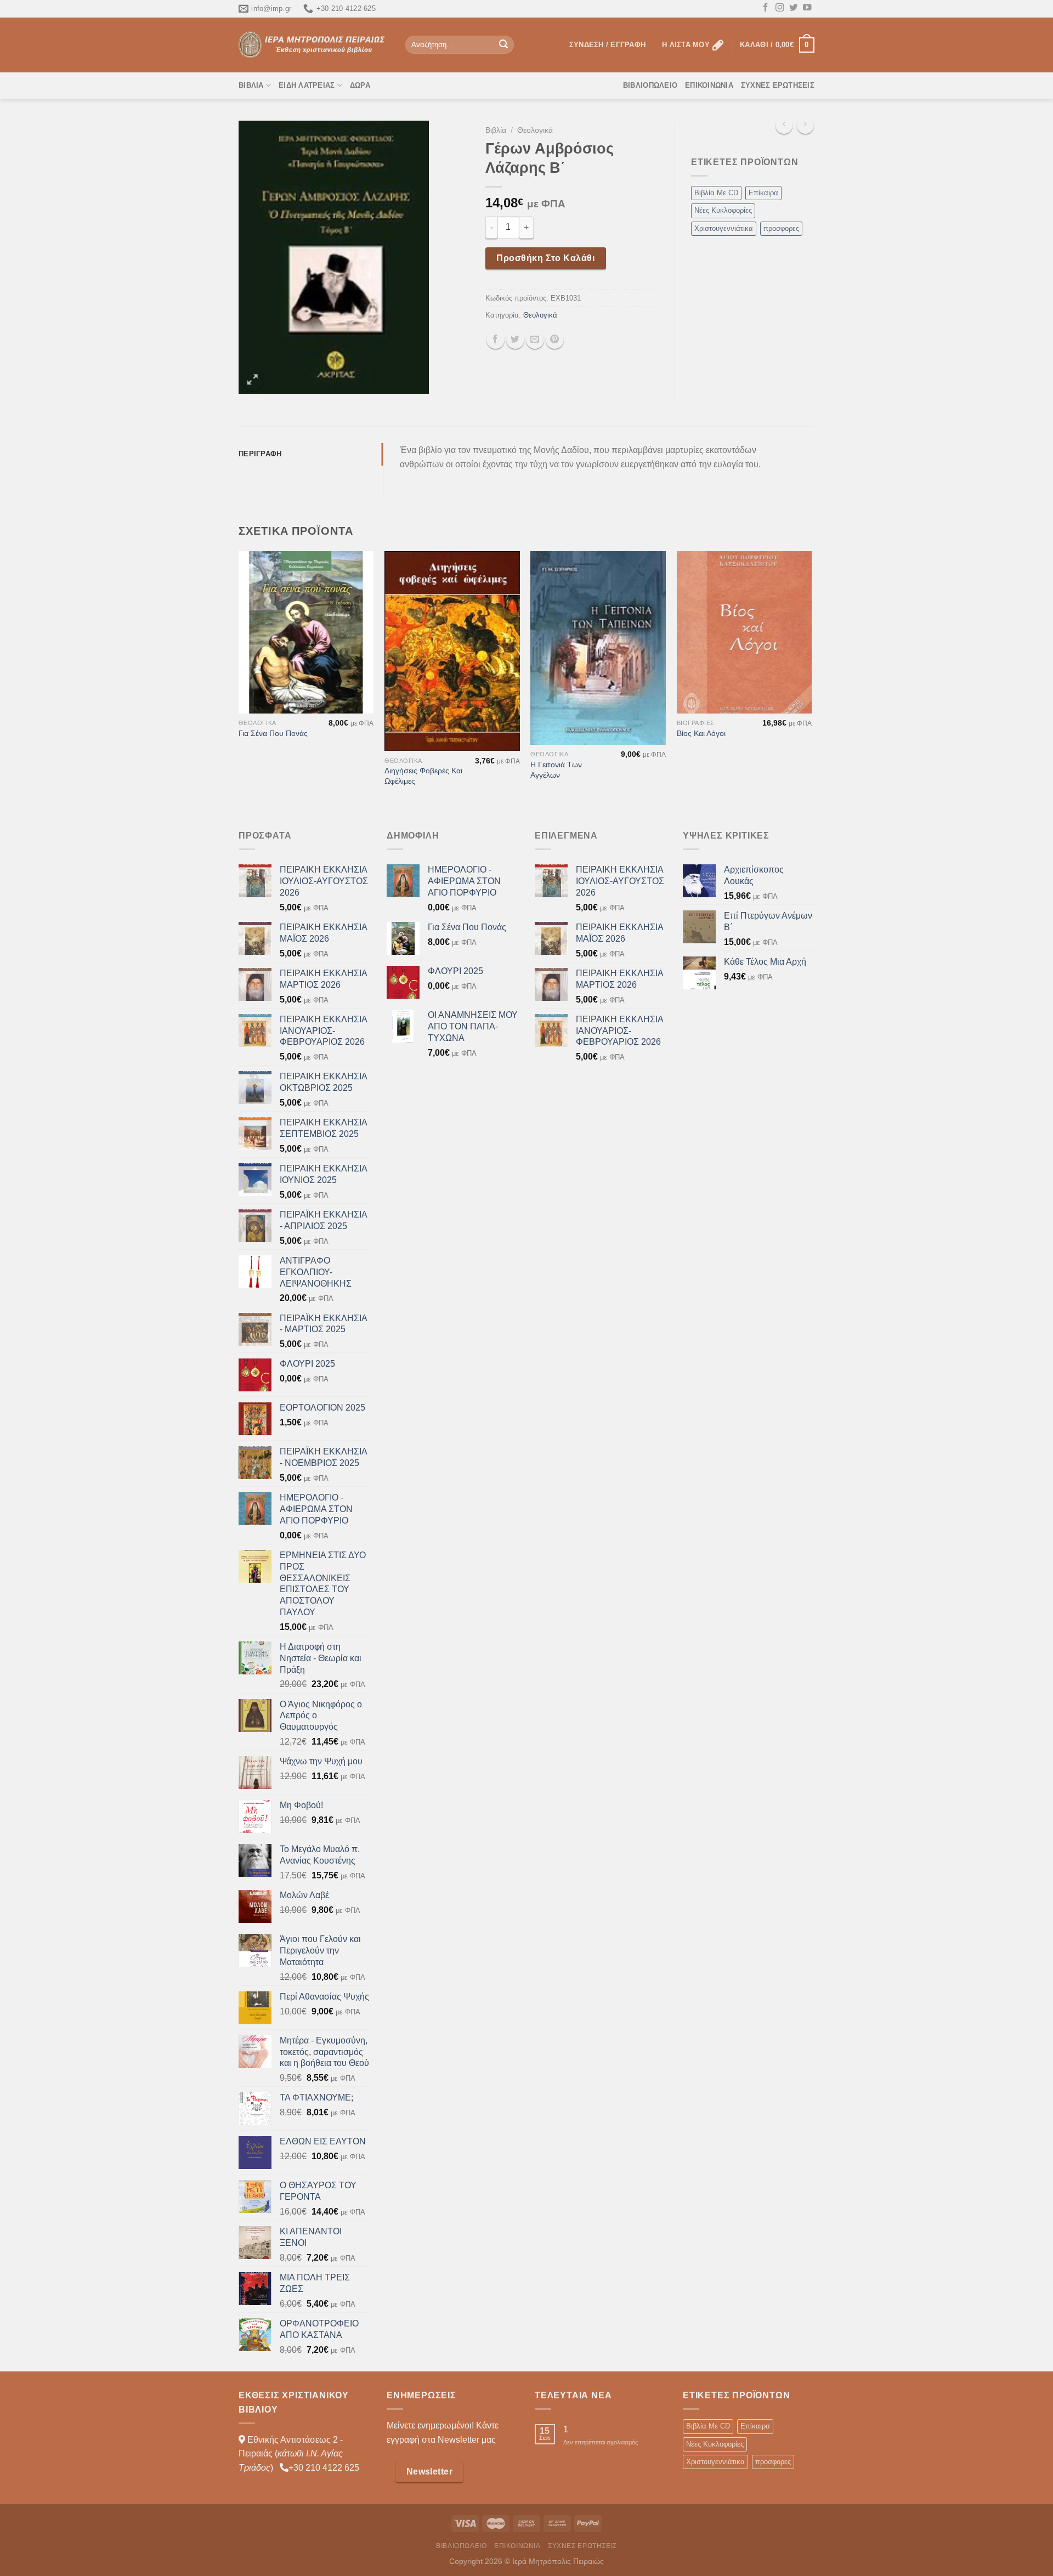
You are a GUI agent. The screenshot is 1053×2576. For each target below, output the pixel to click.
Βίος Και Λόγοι (701, 733)
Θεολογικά (535, 130)
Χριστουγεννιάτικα (724, 228)
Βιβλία (251, 85)
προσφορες (781, 228)
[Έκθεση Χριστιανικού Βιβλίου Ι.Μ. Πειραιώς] (314, 45)
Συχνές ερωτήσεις (778, 85)
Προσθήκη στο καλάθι (545, 258)
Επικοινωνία (709, 85)
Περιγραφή (260, 454)
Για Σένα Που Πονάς (273, 733)
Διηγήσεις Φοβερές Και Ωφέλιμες (423, 776)
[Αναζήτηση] (503, 45)
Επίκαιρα (763, 193)
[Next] (811, 680)
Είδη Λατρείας (307, 85)
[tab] (311, 454)
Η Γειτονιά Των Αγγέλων (556, 770)
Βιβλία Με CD (716, 193)
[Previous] (239, 680)
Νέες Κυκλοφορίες (723, 210)
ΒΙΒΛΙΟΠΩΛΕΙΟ (650, 85)
